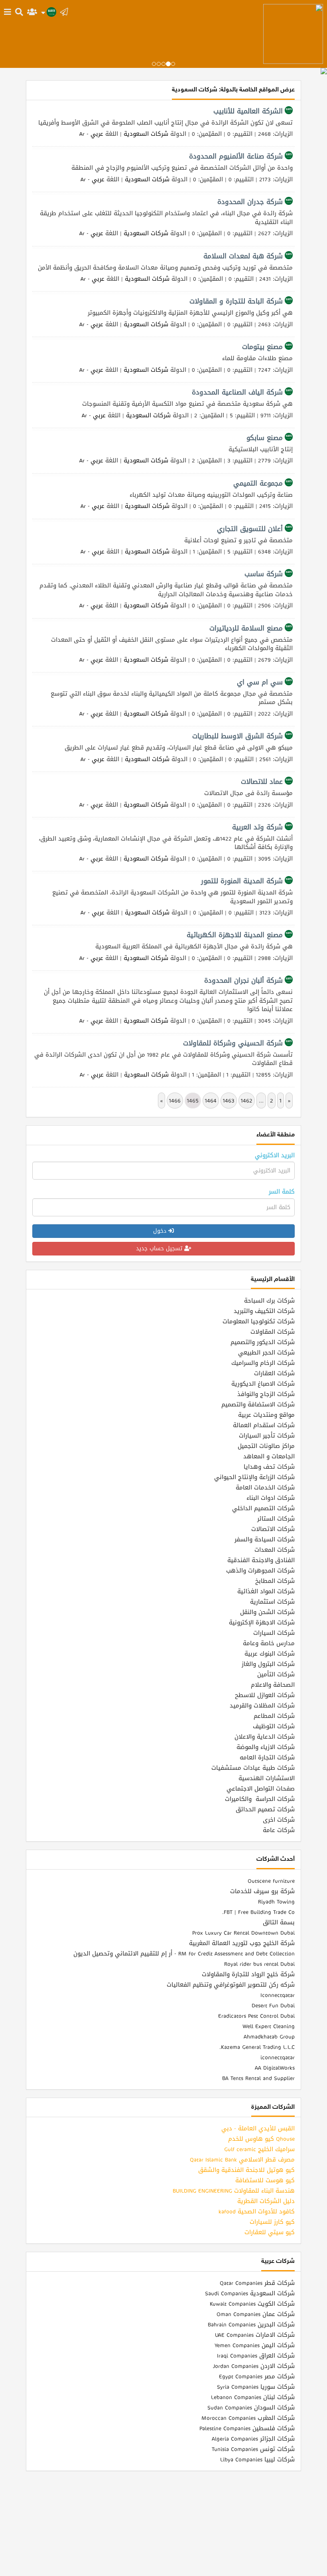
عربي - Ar (91, 134)
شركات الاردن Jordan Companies (254, 2366)
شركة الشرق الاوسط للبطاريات (237, 736)
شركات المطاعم (274, 1716)
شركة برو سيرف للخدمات (262, 1891)
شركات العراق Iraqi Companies (256, 2356)
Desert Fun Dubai (273, 2005)
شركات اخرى (279, 1820)
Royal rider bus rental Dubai (259, 1964)
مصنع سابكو (265, 438)
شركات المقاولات (273, 1332)
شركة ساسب (264, 574)
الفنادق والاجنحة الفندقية (261, 1560)
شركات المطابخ (275, 1581)
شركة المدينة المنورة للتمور (242, 881)
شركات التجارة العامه (267, 1757)
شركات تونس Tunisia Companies (253, 2449)
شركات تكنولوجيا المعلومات (259, 1321)
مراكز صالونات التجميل (266, 1446)
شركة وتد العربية (257, 827)
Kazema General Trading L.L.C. (257, 2047)
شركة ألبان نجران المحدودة (243, 980)
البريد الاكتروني (275, 1155)
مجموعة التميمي (258, 483)
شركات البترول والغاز (268, 1664)
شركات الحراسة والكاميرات (260, 1799)
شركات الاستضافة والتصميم (258, 1404)
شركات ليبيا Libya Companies (257, 2459)
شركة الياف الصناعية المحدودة (237, 392)
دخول (161, 1231)
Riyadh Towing (276, 1902)
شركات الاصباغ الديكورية (263, 1384)
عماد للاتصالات (262, 781)
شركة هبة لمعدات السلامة (243, 256)
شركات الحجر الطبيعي (266, 1352)
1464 (211, 1101)
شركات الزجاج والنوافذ (266, 1394)
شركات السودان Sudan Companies (251, 2407)
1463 (229, 1101)
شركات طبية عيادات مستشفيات (253, 1768)
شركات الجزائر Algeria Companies (253, 2439)
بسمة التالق (279, 1922)
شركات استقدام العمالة (264, 1425)
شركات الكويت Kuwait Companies (252, 2304)
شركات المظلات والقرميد (262, 1705)
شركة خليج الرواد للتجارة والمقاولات (248, 1974)
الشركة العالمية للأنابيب (248, 111)
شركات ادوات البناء (271, 1498)
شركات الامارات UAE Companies (255, 2335)
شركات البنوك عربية (270, 1654)
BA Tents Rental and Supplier (258, 2078)
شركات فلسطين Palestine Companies (247, 2428)
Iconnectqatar (278, 1995)
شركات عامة (279, 1830)
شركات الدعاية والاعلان (265, 1737)
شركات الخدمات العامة (265, 1487)
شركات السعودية (146, 134)
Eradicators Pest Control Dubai (256, 2016)
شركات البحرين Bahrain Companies (251, 2324)
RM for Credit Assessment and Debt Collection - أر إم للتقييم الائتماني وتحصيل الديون (184, 1953)
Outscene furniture (271, 1881)
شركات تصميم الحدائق (265, 1809)
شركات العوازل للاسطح (265, 1695)
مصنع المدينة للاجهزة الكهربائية (235, 935)
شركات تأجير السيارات (267, 1436)
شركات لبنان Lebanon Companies (253, 2397)
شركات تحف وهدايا (269, 1467)
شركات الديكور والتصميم (263, 1342)
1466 (175, 1101)
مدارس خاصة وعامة (269, 1643)
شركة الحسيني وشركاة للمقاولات (233, 1043)
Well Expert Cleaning (269, 2026)
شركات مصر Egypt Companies (257, 2376)
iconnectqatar (278, 2057)
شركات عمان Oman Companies (256, 2314)
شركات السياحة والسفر (265, 1539)
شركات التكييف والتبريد (264, 1311)
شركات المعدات (275, 1550)
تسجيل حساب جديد (160, 1248)
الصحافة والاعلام (273, 1685)
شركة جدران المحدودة (250, 202)
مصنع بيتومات (262, 347)
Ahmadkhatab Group (269, 2037)
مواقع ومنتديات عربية (266, 1415)
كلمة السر (282, 1192)
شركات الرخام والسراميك (263, 1363)
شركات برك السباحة (269, 1301)
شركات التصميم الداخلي (263, 1508)
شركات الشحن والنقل (267, 1612)
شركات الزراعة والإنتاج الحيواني (254, 1477)
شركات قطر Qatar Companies (257, 2283)
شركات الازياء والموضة (266, 1747)
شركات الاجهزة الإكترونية (262, 1622)
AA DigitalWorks (275, 2068)
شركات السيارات (274, 1633)
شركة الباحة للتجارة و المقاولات (236, 301)
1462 (247, 1101)
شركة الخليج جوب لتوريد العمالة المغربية (242, 1943)
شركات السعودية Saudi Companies (250, 2293)
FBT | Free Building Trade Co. (258, 1912)
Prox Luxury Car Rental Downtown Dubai (243, 1933)
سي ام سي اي (260, 682)
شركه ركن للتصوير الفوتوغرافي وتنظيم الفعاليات (231, 1985)
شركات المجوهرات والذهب (260, 1571)
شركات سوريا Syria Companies (256, 2387)
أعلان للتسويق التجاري (250, 529)
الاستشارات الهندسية (267, 1778)
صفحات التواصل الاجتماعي (261, 1789)
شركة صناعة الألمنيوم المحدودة (236, 156)
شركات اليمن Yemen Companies (255, 2345)
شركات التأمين (276, 1674)
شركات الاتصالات (273, 1529)
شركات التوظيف (274, 1726)
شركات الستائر (276, 1519)
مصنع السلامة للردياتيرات (246, 628)
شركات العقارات (274, 1373)
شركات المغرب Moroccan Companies (248, 2418)
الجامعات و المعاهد (269, 1456)
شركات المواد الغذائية (266, 1591)
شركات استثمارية (272, 1602)
